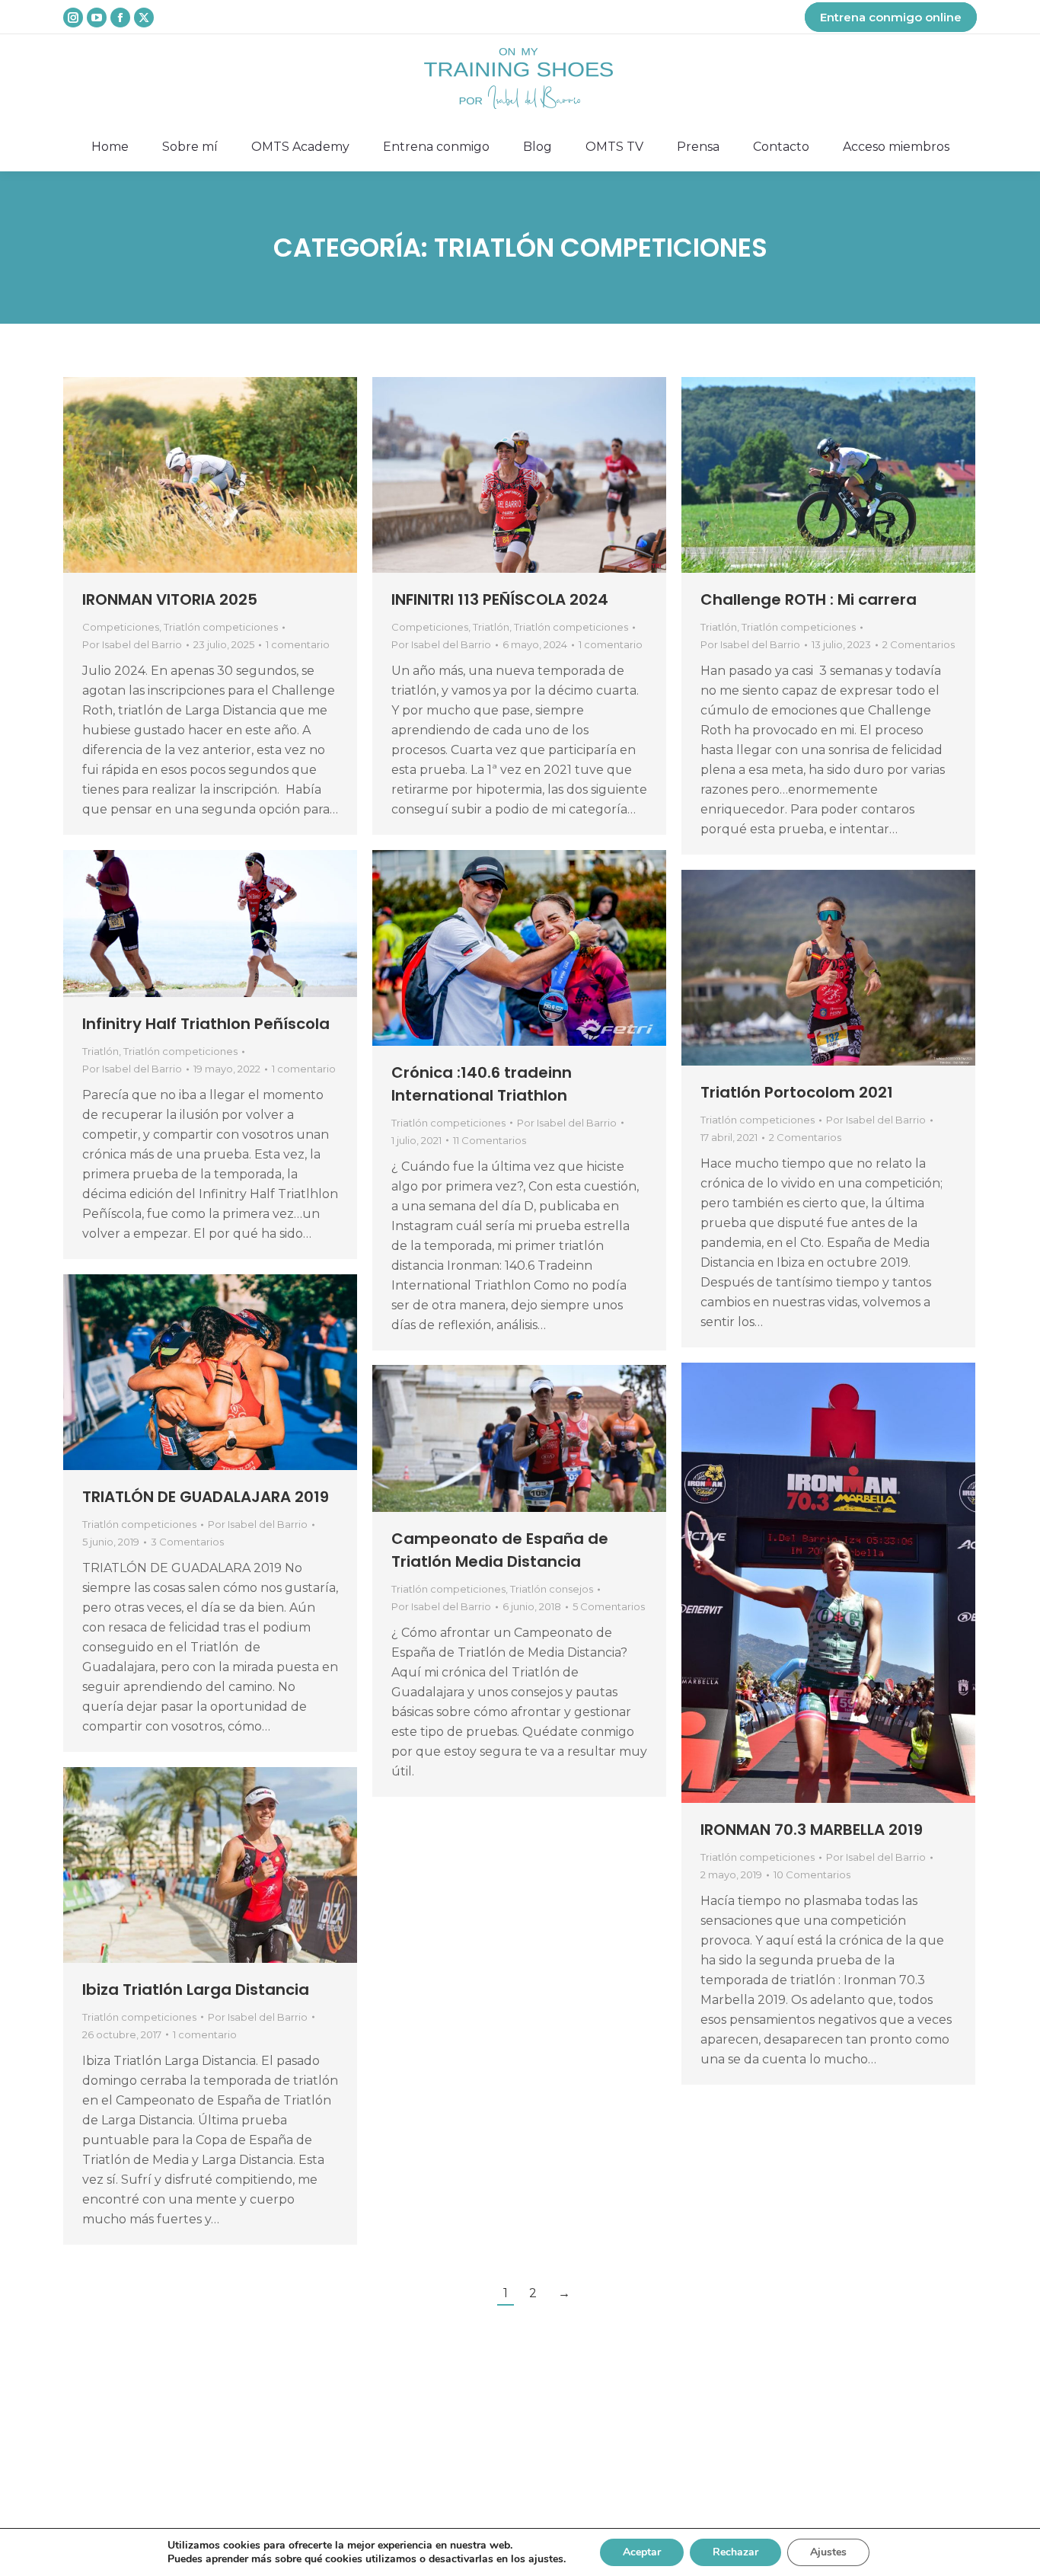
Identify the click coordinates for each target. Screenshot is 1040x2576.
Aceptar (642, 2552)
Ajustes (828, 2552)
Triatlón (491, 627)
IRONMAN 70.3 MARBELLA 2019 (812, 1830)
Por (132, 644)
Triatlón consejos (552, 1589)
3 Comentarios (187, 1542)
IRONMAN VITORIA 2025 (170, 599)
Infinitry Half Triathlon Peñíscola (206, 1024)
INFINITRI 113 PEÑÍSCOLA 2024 (500, 599)
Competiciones (121, 627)
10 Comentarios (812, 1874)
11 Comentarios (490, 1140)
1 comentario (298, 644)
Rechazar (735, 2552)
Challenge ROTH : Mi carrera (809, 599)
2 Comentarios (919, 644)
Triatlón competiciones (221, 627)
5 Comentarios (609, 1606)
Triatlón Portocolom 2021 (797, 1092)
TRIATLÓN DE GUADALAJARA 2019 (206, 1497)
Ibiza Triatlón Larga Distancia (196, 1990)
